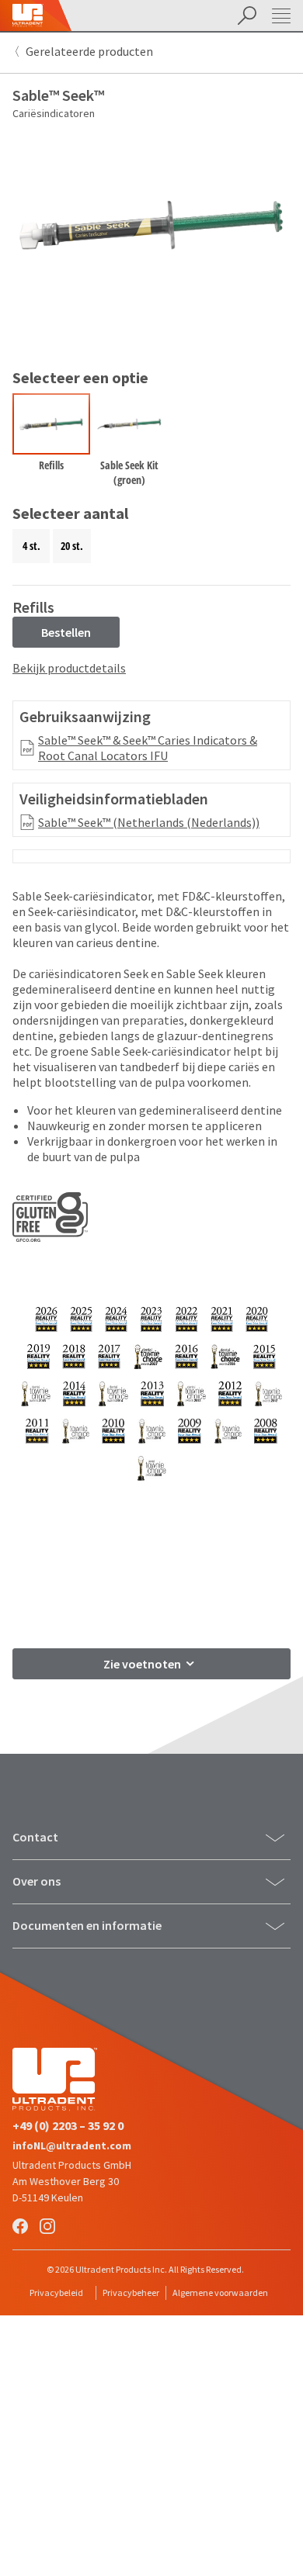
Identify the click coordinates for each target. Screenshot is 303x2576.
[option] (51, 443)
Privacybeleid (56, 2292)
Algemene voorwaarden (220, 2292)
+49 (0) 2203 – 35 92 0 (68, 2125)
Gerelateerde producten (89, 51)
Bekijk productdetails (69, 668)
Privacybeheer (131, 2292)
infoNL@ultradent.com (72, 2146)
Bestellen (66, 632)
